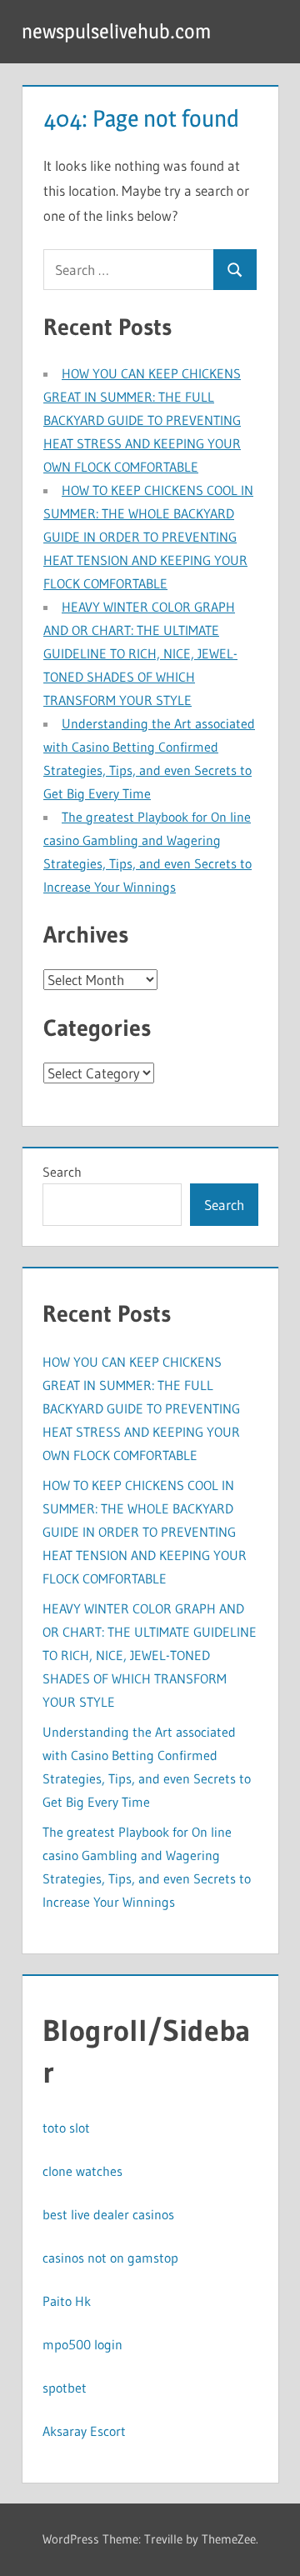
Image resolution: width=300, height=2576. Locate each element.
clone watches (82, 2171)
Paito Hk (67, 2301)
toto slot (66, 2128)
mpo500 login (82, 2344)
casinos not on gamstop (110, 2258)
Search (62, 1172)
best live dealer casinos (108, 2214)
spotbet (65, 2388)
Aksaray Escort (84, 2431)
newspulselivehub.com (116, 31)
